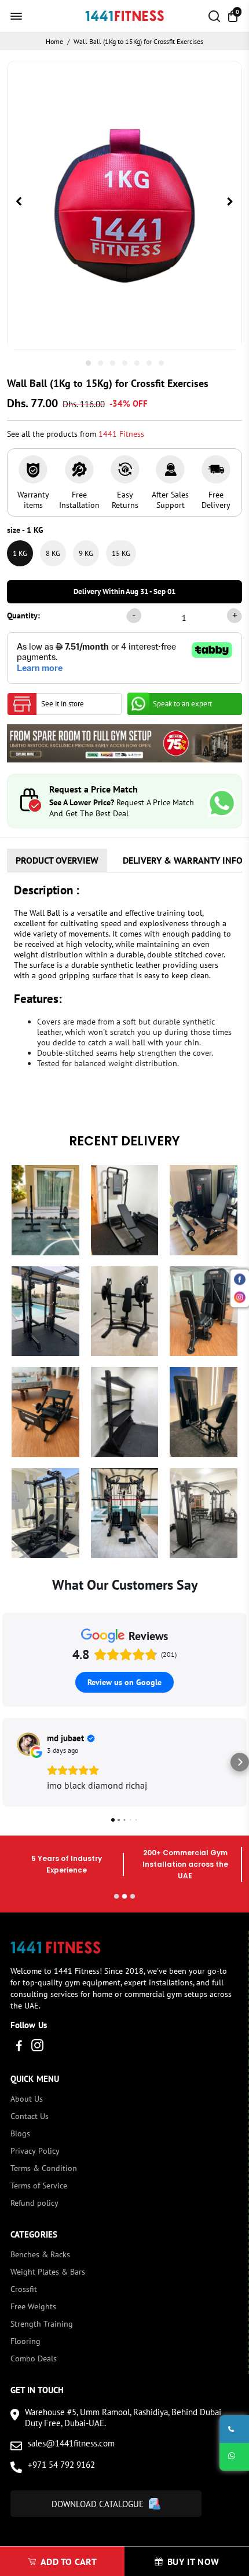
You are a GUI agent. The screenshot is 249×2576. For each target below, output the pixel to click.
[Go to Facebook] (19, 2047)
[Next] (230, 202)
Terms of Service (39, 2186)
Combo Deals (34, 2358)
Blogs (20, 2133)
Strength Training (42, 2324)
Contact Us (30, 2116)
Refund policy (34, 2203)
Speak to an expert (182, 704)
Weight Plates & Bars (48, 2272)
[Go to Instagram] (37, 2047)
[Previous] (19, 202)
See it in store (63, 704)
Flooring (25, 2341)
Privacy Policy (35, 2151)
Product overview (57, 860)
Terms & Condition (44, 2168)
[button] (9, 1762)
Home (54, 41)
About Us (27, 2099)
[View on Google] (28, 1744)
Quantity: (23, 616)
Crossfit (24, 2289)
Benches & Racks (40, 2254)
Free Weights (33, 2306)
